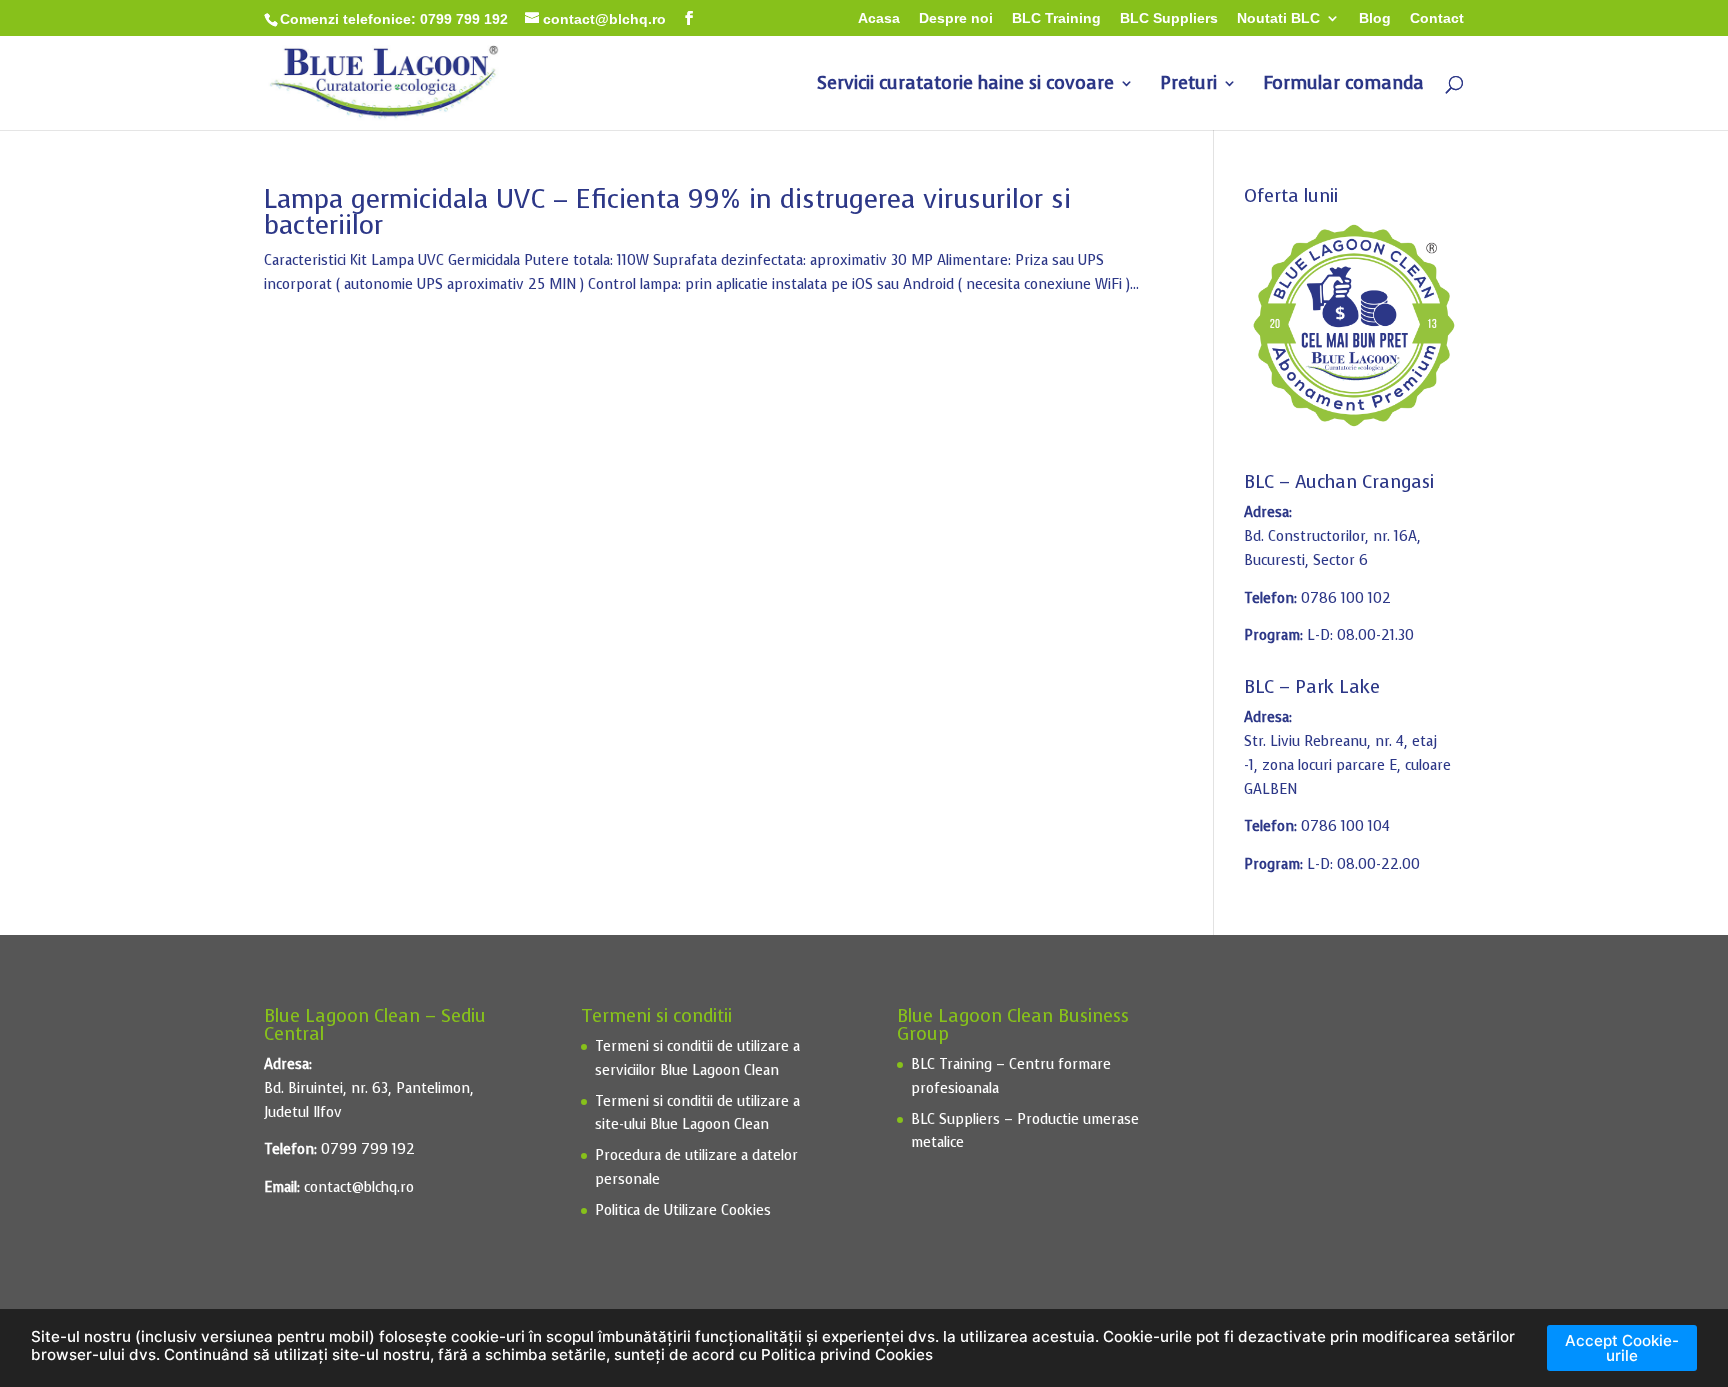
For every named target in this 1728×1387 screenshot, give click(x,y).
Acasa (879, 18)
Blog (1375, 18)
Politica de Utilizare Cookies (683, 1210)
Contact (1437, 18)
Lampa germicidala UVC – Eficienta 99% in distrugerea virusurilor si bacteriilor (667, 212)
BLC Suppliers (1169, 18)
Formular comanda (1343, 85)
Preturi (1188, 85)
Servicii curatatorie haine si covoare (965, 85)
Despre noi (956, 18)
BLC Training (1056, 18)
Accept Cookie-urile (1622, 1348)
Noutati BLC (1278, 18)
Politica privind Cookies (847, 1354)
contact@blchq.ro (359, 1187)
